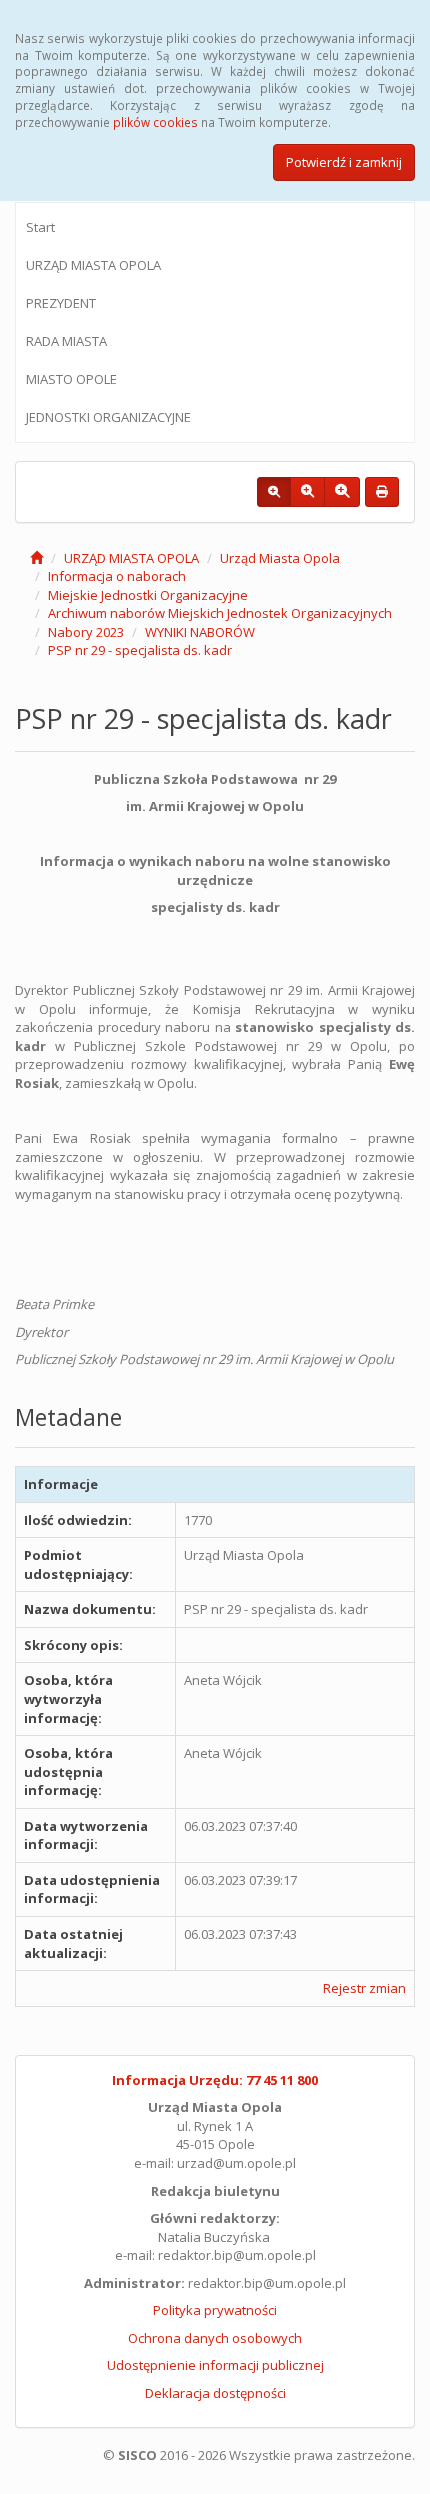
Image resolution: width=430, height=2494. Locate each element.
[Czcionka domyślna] (274, 492)
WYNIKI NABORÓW (200, 632)
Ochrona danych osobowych (215, 2338)
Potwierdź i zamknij (344, 162)
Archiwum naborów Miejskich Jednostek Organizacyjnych (220, 613)
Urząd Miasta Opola (280, 558)
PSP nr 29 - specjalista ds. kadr (140, 650)
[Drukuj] (382, 492)
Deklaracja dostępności (215, 2393)
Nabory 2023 (86, 632)
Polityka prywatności (215, 2310)
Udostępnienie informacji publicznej (215, 2365)
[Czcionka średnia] (307, 492)
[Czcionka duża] (342, 492)
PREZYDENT (61, 303)
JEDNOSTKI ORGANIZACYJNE (108, 417)
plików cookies (155, 122)
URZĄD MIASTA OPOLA (93, 265)
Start (40, 227)
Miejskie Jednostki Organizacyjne (148, 595)
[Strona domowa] (36, 558)
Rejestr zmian (364, 1988)
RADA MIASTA (66, 341)
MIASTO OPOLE (71, 379)
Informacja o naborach (117, 576)
